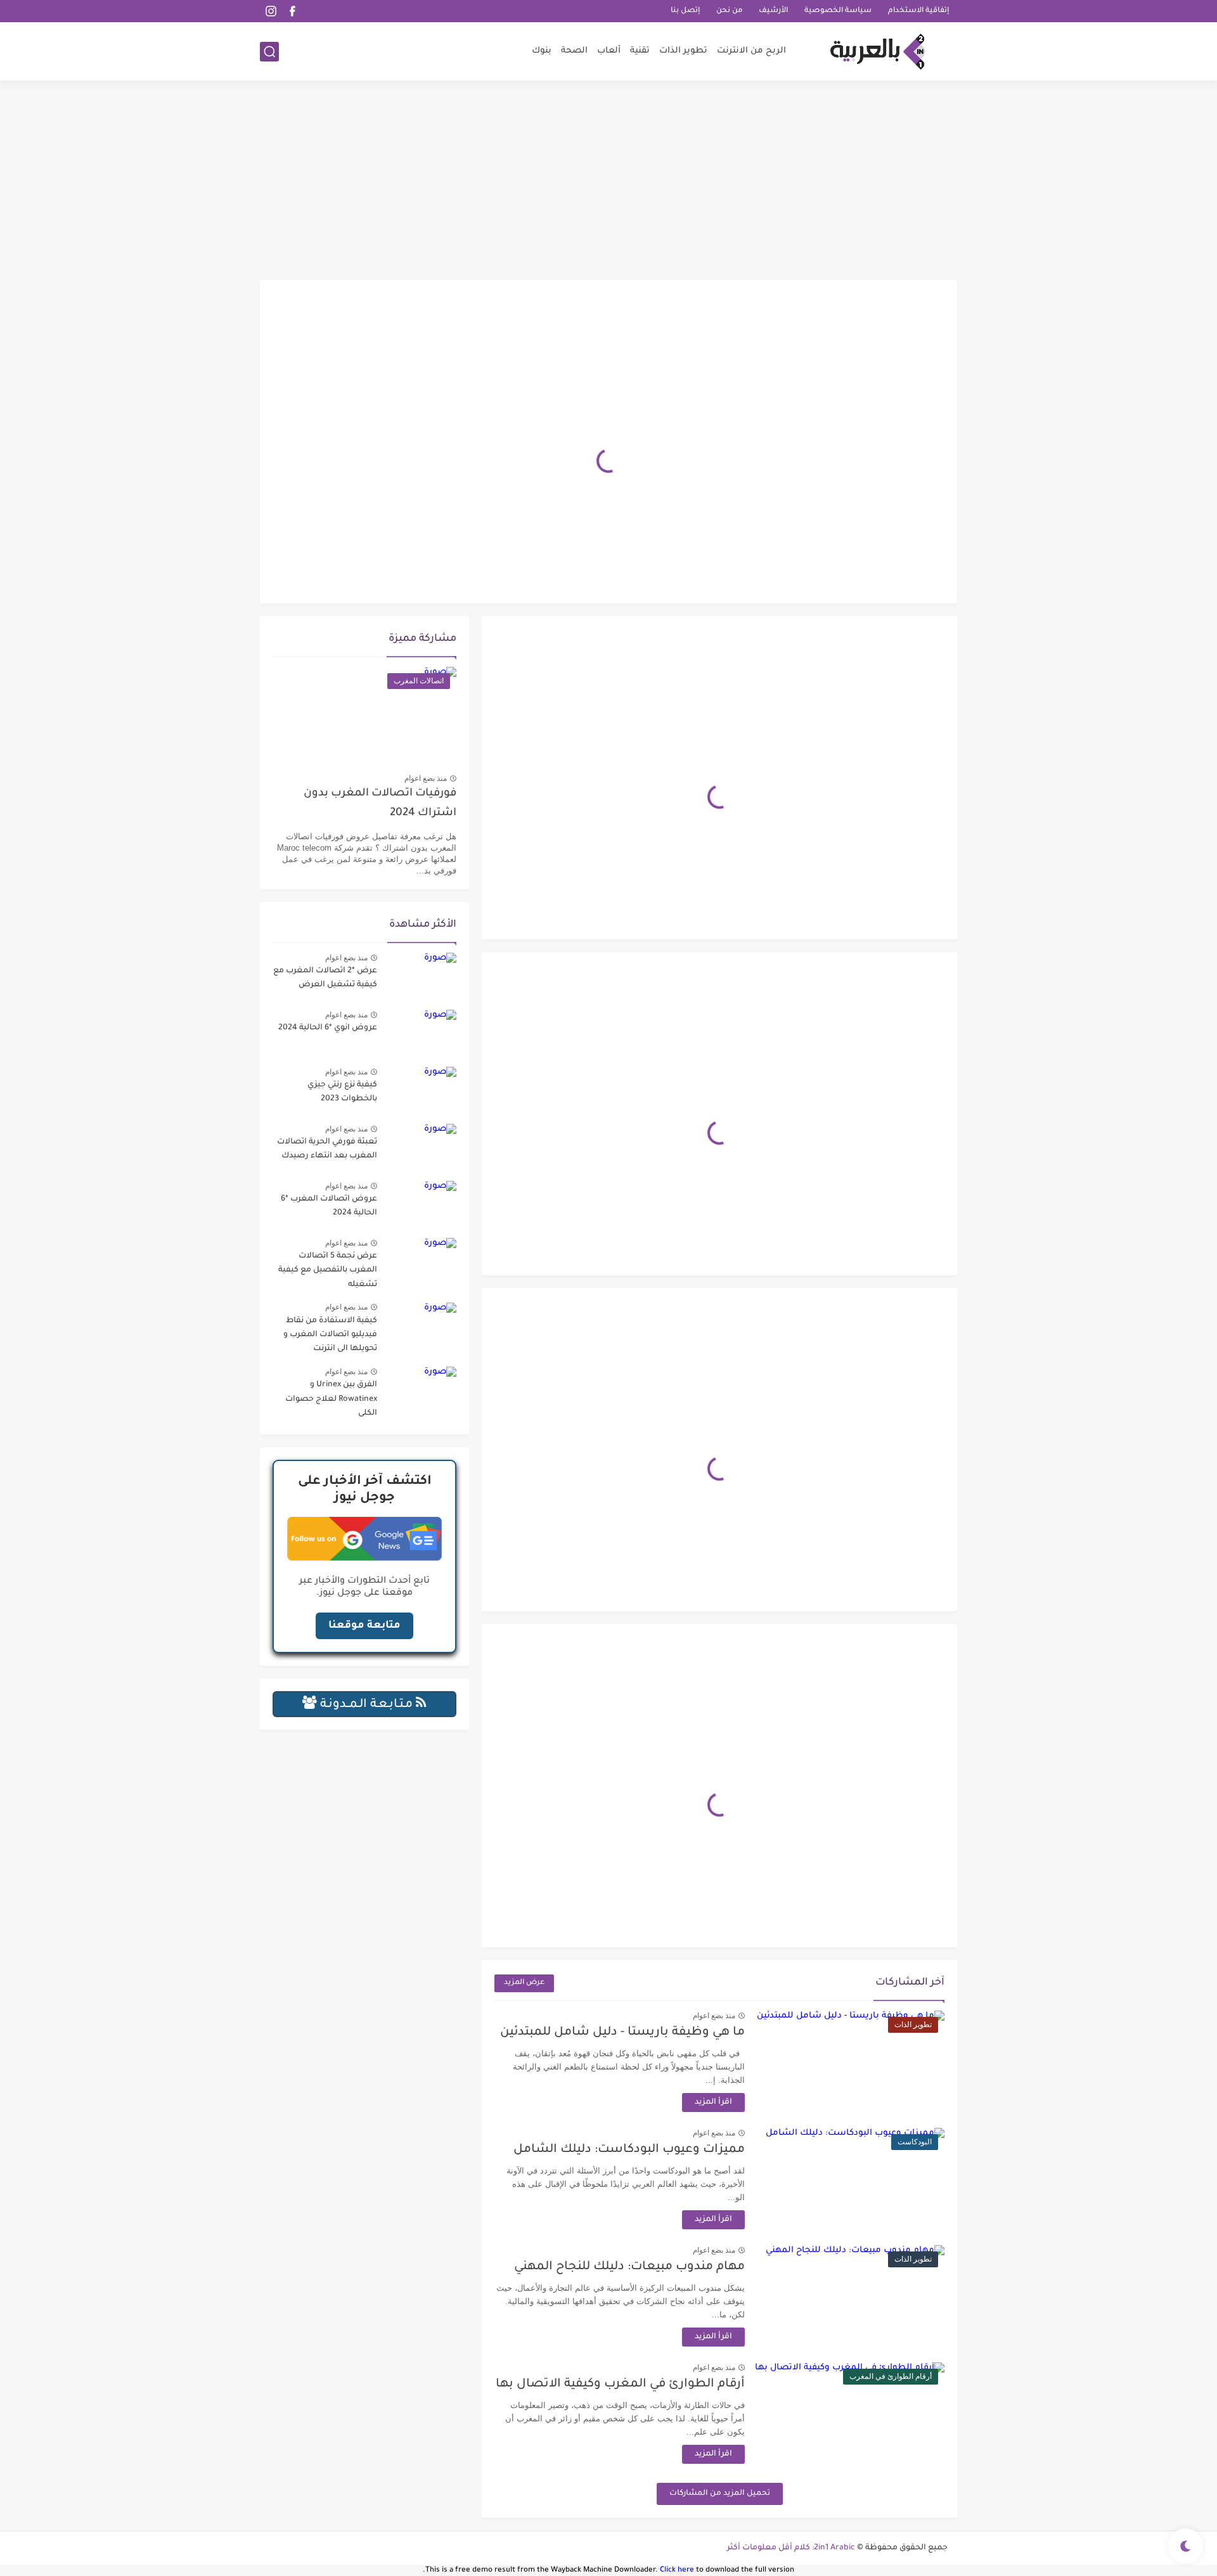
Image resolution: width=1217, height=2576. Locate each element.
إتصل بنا (685, 11)
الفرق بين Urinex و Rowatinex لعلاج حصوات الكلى (331, 1399)
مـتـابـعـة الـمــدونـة (366, 1705)
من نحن (729, 11)
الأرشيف (773, 11)
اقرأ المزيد (713, 2103)
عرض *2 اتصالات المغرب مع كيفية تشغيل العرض (325, 978)
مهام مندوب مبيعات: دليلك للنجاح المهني (629, 2267)
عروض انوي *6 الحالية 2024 (328, 1028)
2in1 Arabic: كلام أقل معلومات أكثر (791, 2548)
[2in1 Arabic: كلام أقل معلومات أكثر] (878, 52)
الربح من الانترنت (751, 51)
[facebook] (292, 11)
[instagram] (271, 11)
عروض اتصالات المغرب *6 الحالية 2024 (329, 1206)
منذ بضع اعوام (714, 2016)
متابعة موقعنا (364, 1626)
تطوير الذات (683, 51)
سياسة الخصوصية (838, 11)
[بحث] (269, 52)
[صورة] (422, 976)
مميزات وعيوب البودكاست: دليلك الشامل (629, 2150)
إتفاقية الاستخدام (918, 11)
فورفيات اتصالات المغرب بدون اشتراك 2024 (380, 803)
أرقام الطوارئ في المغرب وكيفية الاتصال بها (620, 2384)
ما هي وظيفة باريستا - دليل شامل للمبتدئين (622, 2032)
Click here (677, 2571)
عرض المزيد (524, 1983)
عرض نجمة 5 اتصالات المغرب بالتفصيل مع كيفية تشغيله (328, 1271)
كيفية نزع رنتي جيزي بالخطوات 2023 (342, 1092)
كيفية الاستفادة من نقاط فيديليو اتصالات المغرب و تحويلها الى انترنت (330, 1335)
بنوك (542, 51)
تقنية (640, 51)
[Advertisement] (608, 182)
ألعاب (609, 51)
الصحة (574, 51)
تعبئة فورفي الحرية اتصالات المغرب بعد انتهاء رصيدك (327, 1149)
